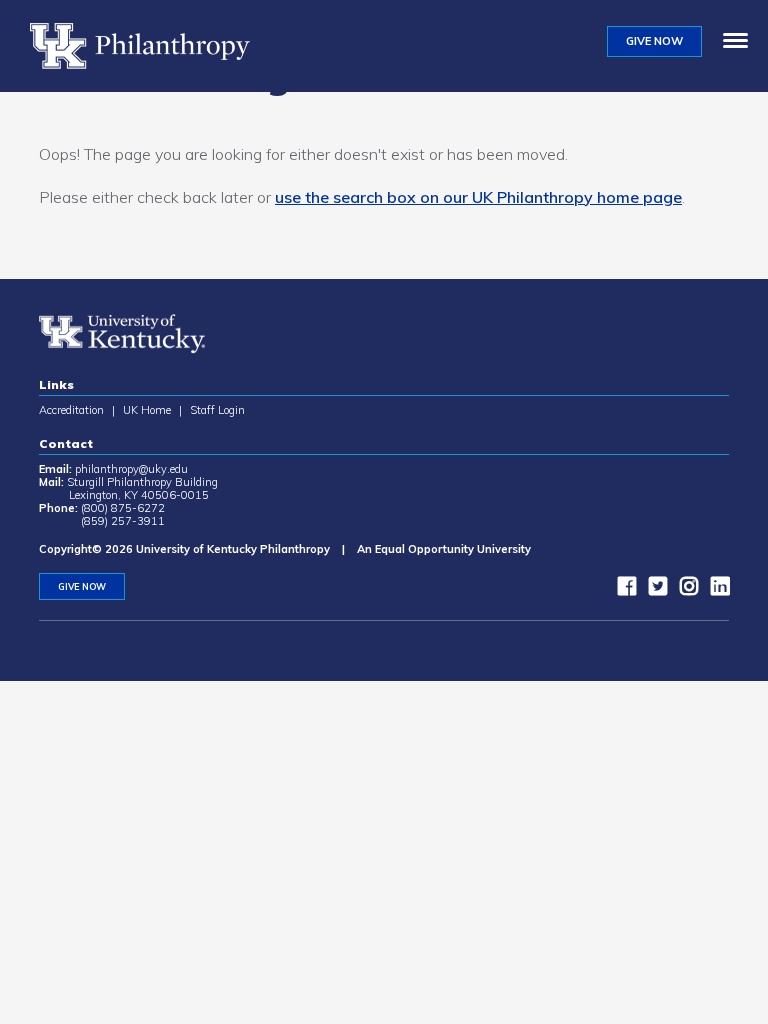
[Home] (147, 46)
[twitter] (653, 590)
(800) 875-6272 (123, 508)
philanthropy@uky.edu (131, 469)
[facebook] (622, 590)
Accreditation (71, 410)
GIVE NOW (654, 41)
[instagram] (684, 590)
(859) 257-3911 (123, 521)
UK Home (147, 410)
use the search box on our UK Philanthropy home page (478, 197)
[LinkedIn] (715, 590)
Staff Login (217, 410)
